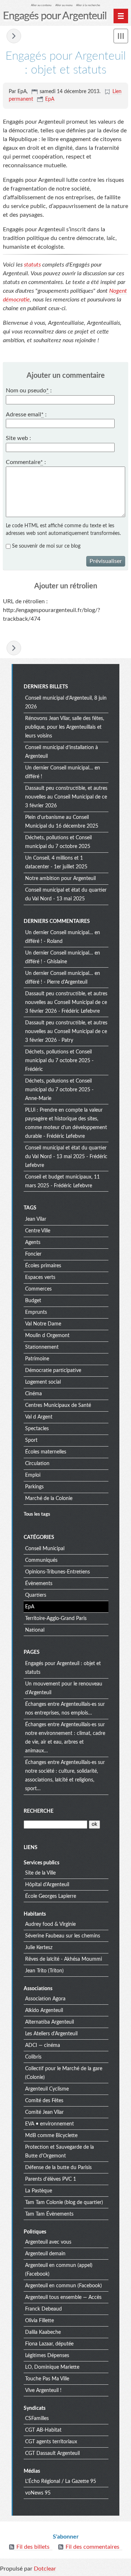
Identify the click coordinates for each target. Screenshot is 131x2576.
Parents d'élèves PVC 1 (51, 2179)
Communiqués (41, 1560)
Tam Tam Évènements (49, 2214)
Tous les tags (37, 1514)
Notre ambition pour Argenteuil (60, 879)
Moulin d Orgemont (47, 1336)
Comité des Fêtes (44, 2101)
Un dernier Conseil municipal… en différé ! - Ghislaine (63, 957)
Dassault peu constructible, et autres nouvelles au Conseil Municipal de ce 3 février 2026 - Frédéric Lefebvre (66, 1003)
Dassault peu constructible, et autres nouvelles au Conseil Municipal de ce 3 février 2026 (66, 797)
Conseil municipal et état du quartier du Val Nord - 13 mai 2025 (66, 895)
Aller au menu (64, 5)
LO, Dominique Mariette (52, 2367)
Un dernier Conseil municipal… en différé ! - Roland (63, 937)
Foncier (33, 1254)
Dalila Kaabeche (43, 2332)
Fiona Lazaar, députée (49, 2344)
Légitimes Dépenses (47, 2356)
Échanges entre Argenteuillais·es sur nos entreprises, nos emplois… (65, 1709)
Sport (31, 1440)
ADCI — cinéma (43, 2045)
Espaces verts (40, 1277)
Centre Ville (38, 1231)
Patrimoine (37, 1359)
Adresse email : (26, 415)
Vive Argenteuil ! (43, 2391)
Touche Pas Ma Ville (47, 2379)
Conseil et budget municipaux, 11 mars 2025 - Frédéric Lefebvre (62, 1181)
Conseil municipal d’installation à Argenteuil (61, 752)
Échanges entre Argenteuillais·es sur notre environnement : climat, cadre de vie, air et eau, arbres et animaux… (65, 1738)
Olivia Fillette (39, 2321)
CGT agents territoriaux (51, 2442)
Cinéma (33, 1394)
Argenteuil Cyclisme (47, 2089)
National (35, 1630)
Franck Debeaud (43, 2309)
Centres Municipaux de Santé (58, 1405)
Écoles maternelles (46, 1452)
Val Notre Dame (43, 1324)
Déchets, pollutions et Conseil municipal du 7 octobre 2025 (58, 842)
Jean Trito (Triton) (44, 1971)
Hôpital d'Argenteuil (47, 1885)
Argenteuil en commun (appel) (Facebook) (59, 2270)
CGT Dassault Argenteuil (52, 2453)
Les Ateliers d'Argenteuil (51, 2034)
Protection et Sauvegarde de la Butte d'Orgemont (59, 2152)
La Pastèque (39, 2191)
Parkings (34, 1487)
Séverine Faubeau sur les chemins (63, 1936)
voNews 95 (38, 2493)
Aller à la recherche (88, 5)
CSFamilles (37, 2419)
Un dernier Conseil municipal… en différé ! (63, 772)
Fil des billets (33, 2547)
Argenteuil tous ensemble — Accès (63, 2297)
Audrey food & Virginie (50, 1924)
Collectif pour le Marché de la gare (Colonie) (64, 2073)
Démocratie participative (53, 1371)
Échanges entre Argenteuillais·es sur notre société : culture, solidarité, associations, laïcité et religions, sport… (65, 1776)
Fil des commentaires (92, 2547)
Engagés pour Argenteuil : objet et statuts (63, 1668)
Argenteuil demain (45, 2254)
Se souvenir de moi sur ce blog (46, 546)
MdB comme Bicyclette (51, 2136)
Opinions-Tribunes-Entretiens (57, 1572)
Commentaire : (26, 462)
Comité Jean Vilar (44, 2112)
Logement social (43, 1382)
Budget (33, 1301)
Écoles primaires (43, 1266)
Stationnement (42, 1347)
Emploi (33, 1475)
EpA (50, 99)
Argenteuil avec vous (48, 2242)
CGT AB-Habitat (43, 2430)
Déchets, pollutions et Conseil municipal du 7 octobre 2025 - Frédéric (59, 1061)
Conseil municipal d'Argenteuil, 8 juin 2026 (66, 703)
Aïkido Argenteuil (44, 2011)
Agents (33, 1243)
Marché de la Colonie (49, 1499)
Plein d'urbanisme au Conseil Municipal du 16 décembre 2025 (62, 822)
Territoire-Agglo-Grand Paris (56, 1619)
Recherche (39, 1811)
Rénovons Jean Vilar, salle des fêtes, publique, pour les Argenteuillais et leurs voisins (65, 727)
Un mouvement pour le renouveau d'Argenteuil (14, 36)
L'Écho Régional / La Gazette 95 (61, 2481)
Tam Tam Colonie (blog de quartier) (64, 2203)
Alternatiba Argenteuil (49, 2022)
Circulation (37, 1464)
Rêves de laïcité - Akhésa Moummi (63, 1959)
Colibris (33, 2057)
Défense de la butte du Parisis (58, 2168)
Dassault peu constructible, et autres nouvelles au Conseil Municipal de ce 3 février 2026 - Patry (66, 1032)
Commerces (38, 1289)
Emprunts (36, 1312)
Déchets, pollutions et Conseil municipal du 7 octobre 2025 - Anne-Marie (59, 1090)
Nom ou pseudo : (29, 391)
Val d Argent (39, 1417)
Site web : (18, 438)
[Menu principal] (121, 16)
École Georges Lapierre (51, 1896)
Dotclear (45, 2569)
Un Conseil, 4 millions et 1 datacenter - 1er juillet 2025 (56, 863)
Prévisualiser (106, 561)
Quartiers (36, 1595)
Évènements (39, 1584)
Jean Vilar (36, 1219)
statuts (32, 265)
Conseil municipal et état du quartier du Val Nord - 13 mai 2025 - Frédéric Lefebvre (66, 1157)
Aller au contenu (41, 5)
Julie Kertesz (39, 1948)
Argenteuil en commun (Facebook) (63, 2286)
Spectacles (37, 1429)
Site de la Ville (40, 1873)
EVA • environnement (49, 2124)
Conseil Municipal (45, 1549)
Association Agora (45, 1999)
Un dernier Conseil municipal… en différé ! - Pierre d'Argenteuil (63, 978)
